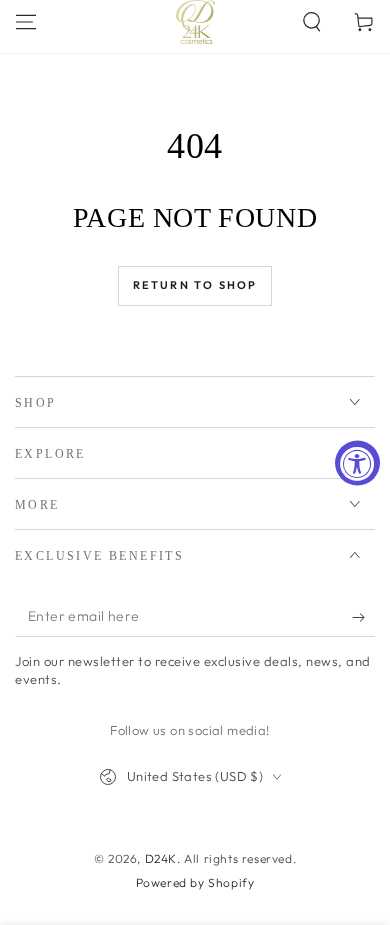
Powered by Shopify (195, 882)
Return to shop (195, 285)
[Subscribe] (363, 617)
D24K (161, 858)
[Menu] (26, 22)
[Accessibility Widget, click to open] (357, 462)
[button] (312, 22)
